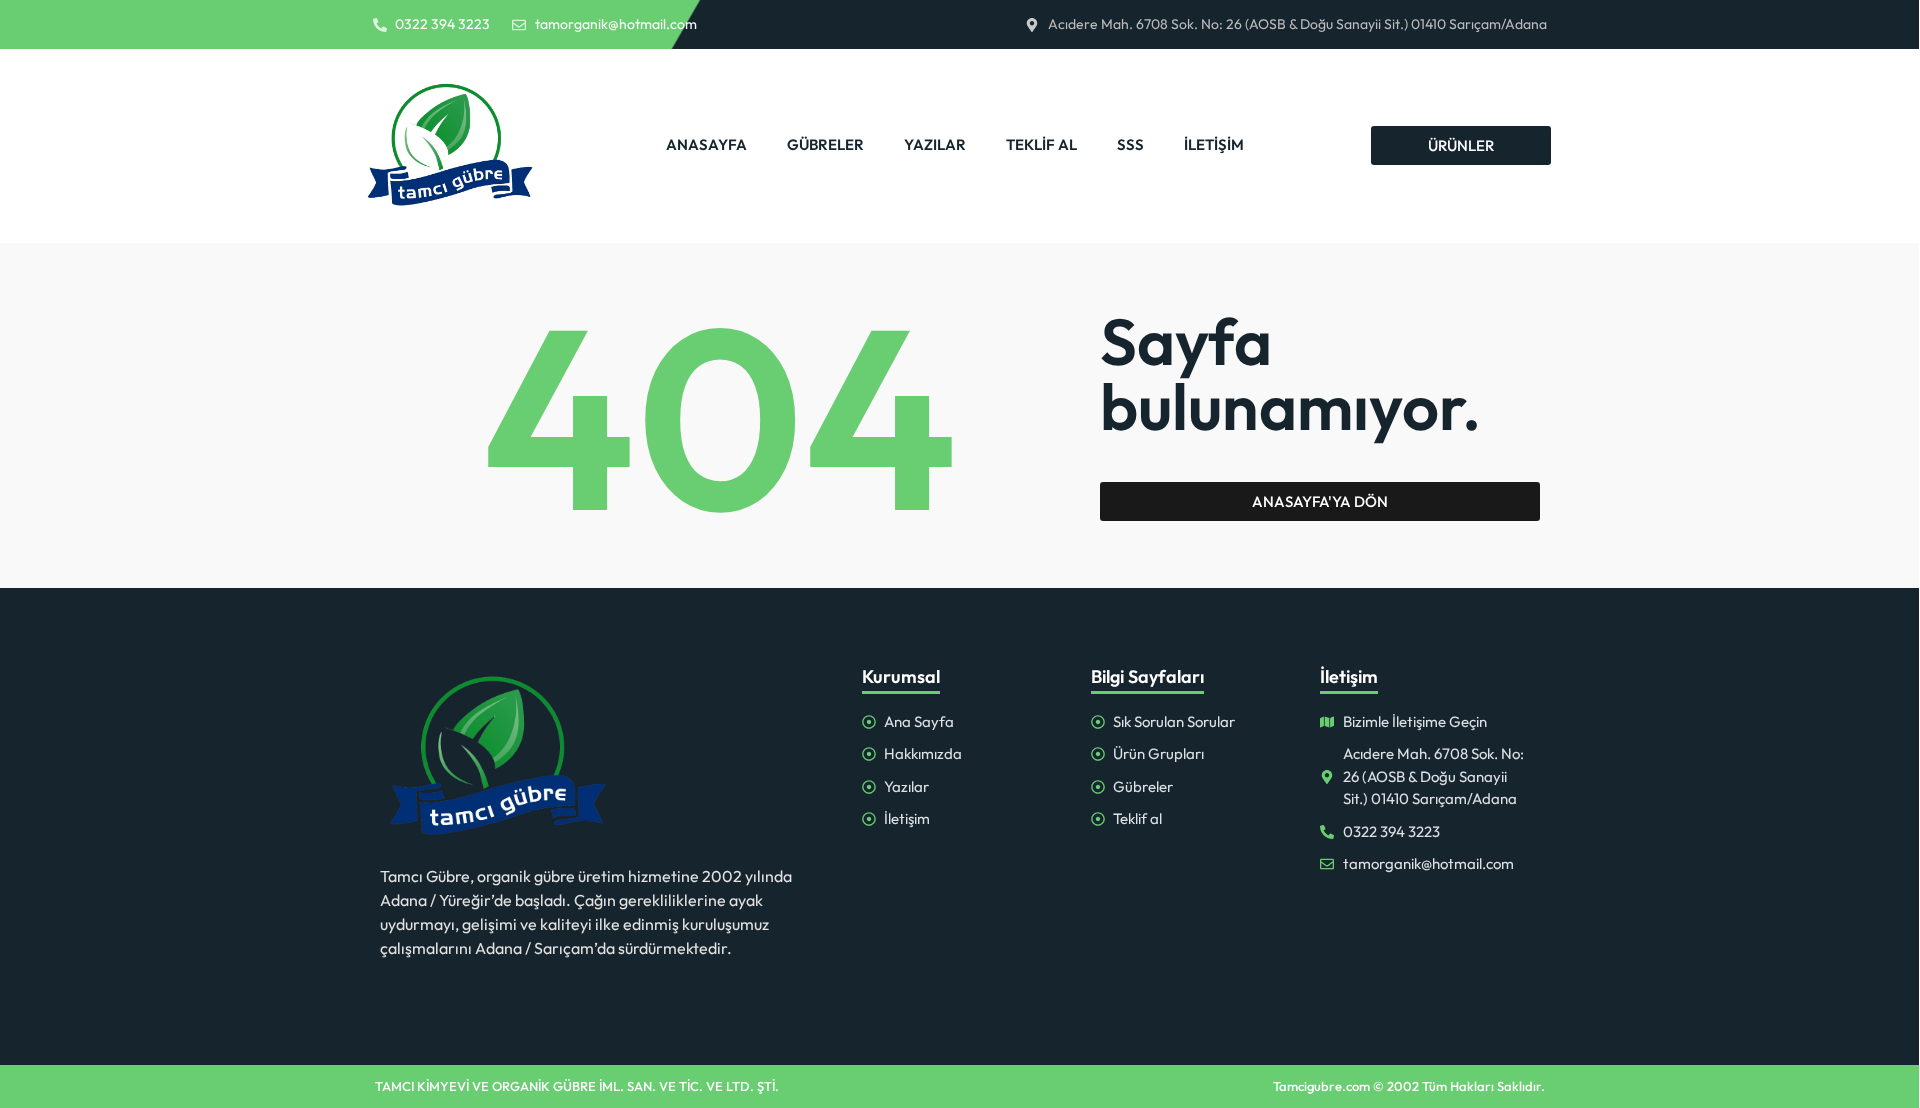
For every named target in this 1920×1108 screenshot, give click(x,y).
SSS (1130, 144)
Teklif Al (1041, 144)
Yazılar (935, 144)
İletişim (1214, 144)
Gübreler (825, 144)
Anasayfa (706, 144)
